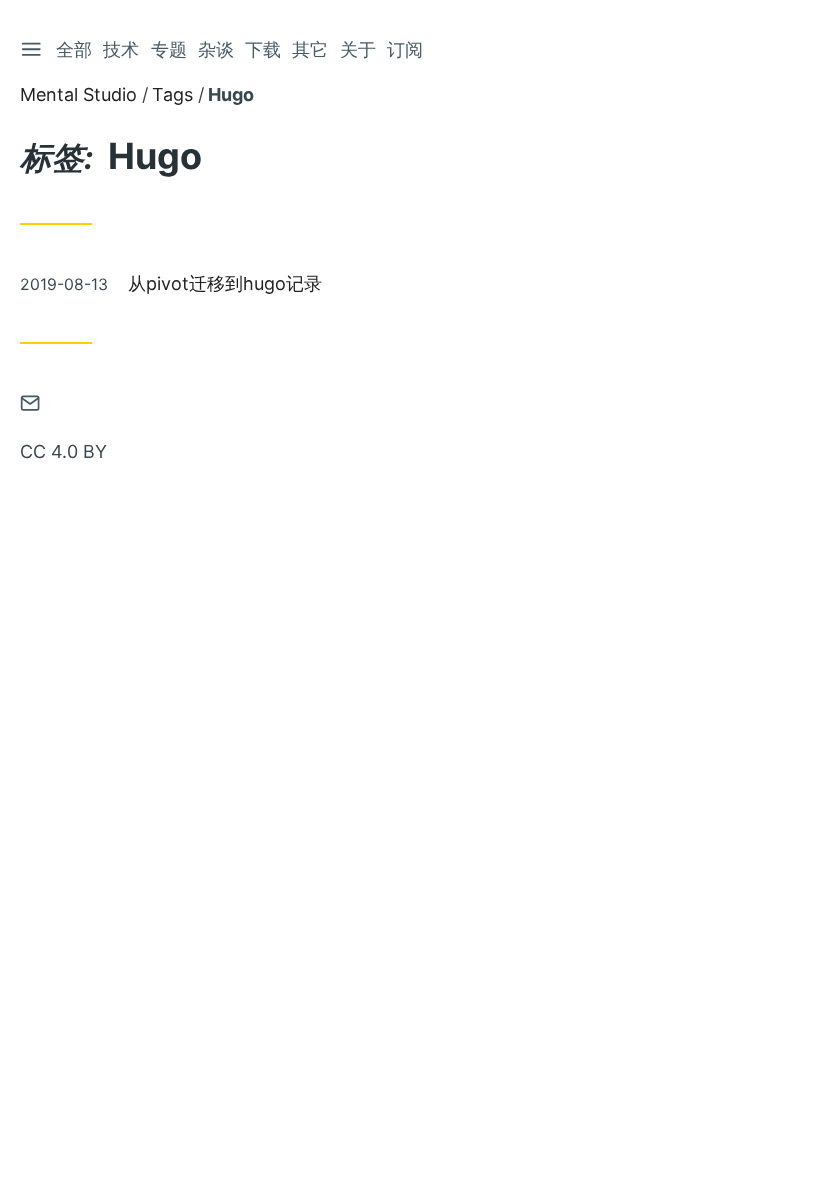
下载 (263, 49)
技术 (121, 49)
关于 (358, 49)
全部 (74, 49)
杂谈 (216, 49)
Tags (172, 94)
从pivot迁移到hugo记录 (225, 283)
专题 (169, 49)
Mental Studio (78, 94)
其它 (310, 49)
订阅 (405, 49)
